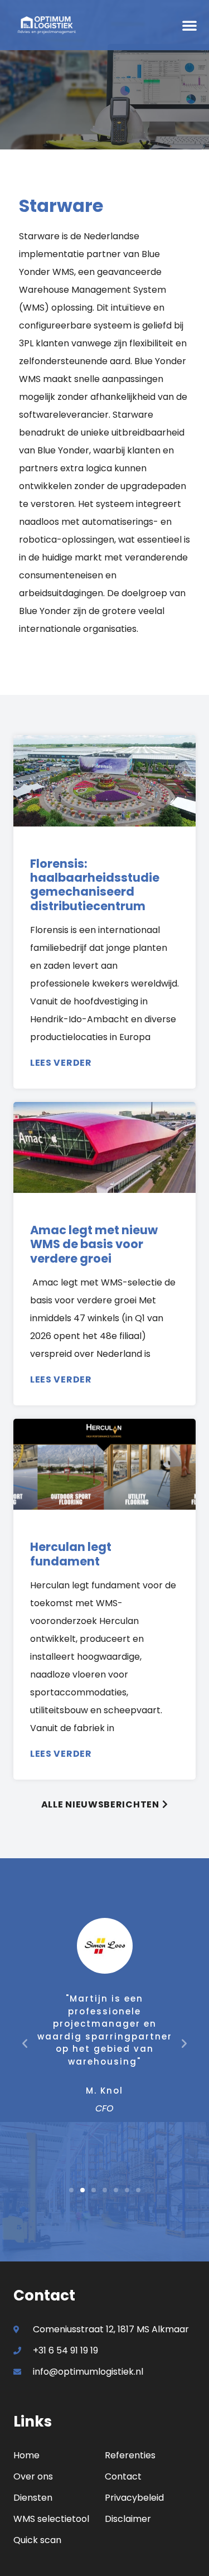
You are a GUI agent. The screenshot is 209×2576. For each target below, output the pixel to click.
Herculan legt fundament (71, 1554)
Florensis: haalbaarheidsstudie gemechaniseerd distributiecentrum (95, 885)
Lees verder (61, 1063)
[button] (189, 25)
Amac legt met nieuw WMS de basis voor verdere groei (94, 1244)
